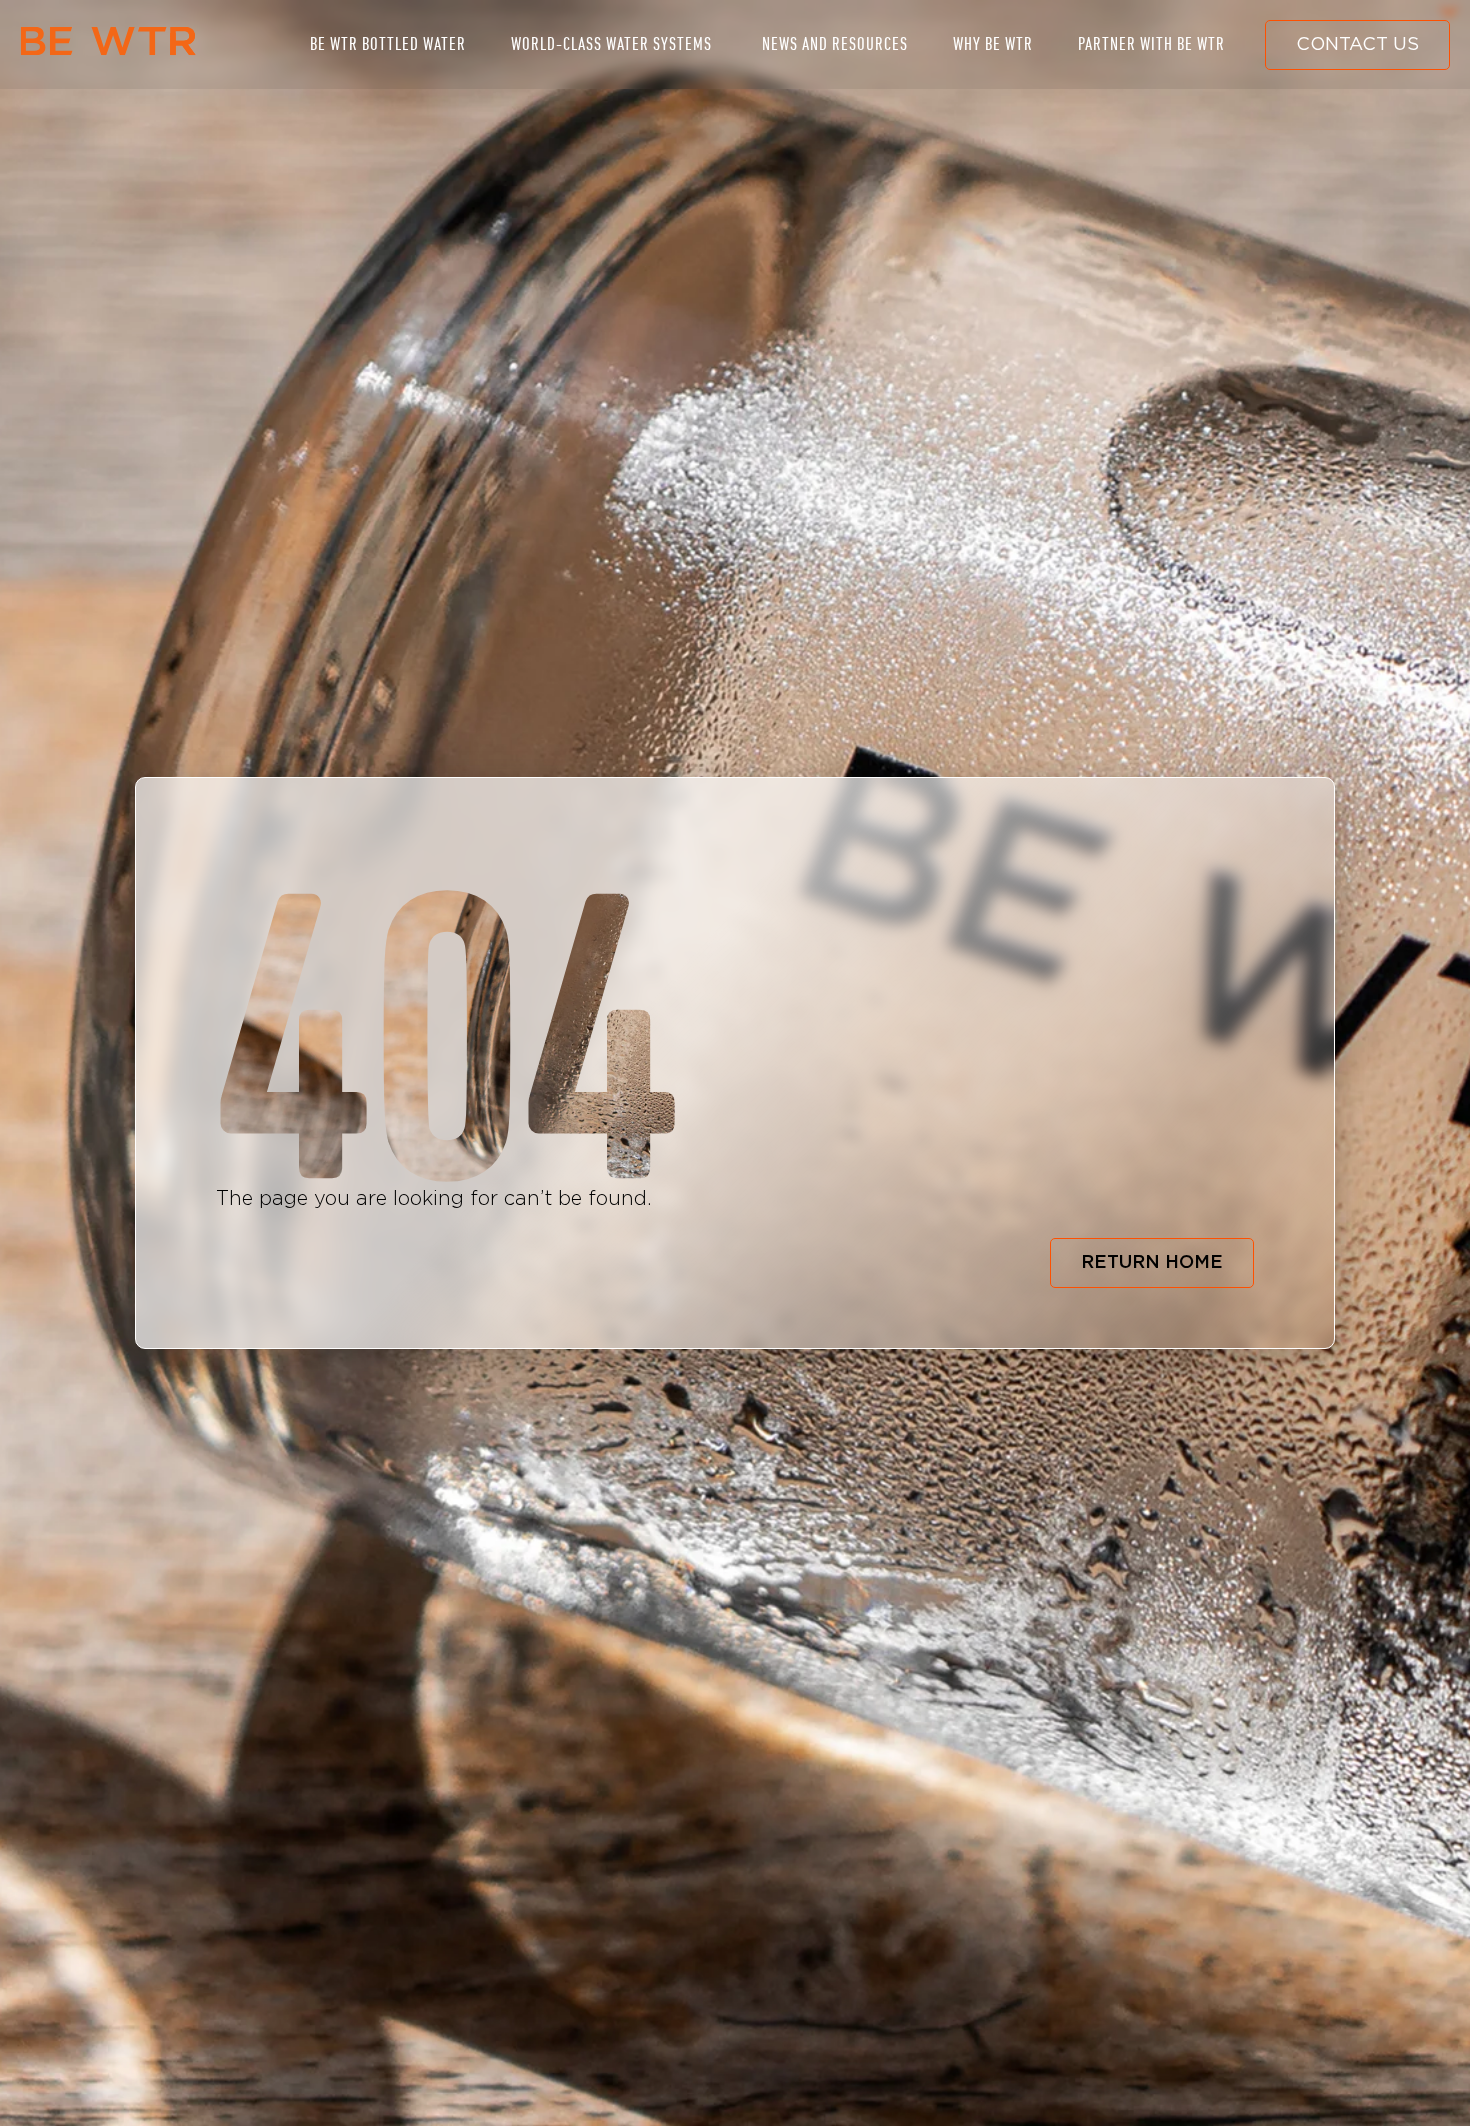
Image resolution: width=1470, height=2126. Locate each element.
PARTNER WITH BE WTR (1151, 44)
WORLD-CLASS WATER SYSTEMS (611, 44)
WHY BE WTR (993, 44)
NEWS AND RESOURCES (835, 44)
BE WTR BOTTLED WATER (388, 44)
